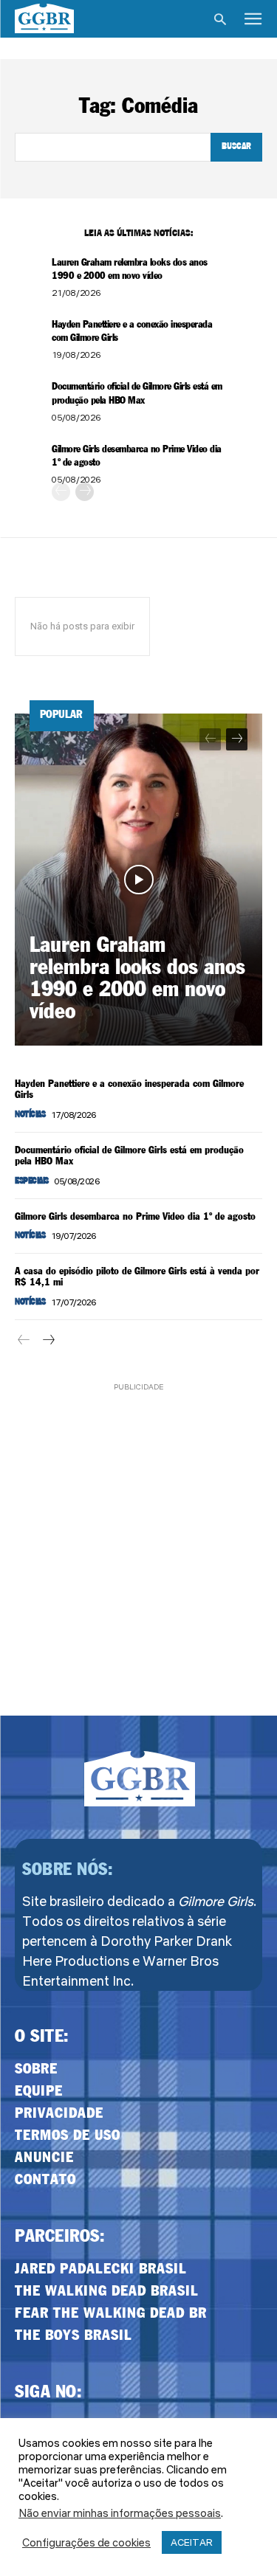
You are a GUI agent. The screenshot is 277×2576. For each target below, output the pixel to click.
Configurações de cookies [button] (86, 2543)
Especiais (32, 1181)
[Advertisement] (138, 1533)
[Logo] (44, 18)
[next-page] (85, 492)
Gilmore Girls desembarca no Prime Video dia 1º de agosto (135, 1217)
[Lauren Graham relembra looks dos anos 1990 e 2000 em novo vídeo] (138, 880)
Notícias (30, 1115)
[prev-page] (61, 492)
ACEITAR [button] (192, 2542)
